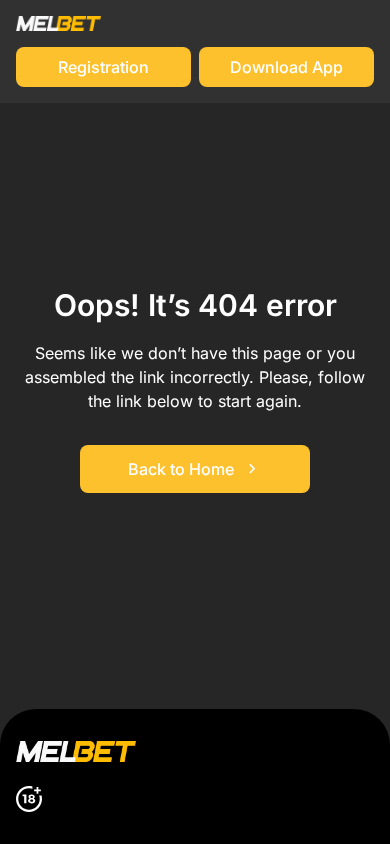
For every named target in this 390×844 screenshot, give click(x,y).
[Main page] (58, 23)
